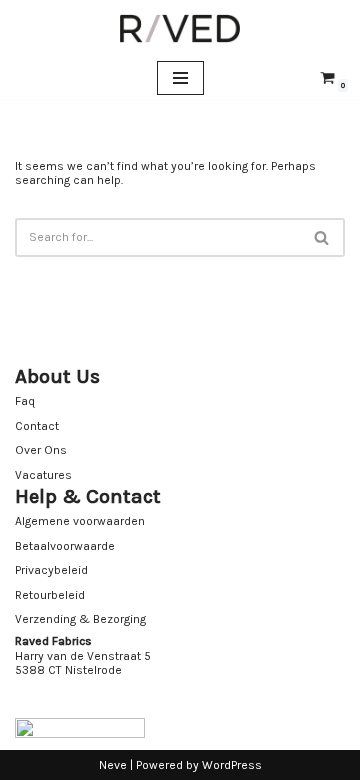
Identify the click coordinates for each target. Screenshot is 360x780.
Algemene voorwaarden (80, 521)
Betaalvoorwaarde (65, 546)
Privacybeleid (51, 570)
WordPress (232, 765)
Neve (113, 765)
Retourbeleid (50, 595)
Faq (25, 401)
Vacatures (43, 475)
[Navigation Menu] (180, 78)
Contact (37, 426)
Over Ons (41, 450)
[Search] (322, 237)
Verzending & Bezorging (80, 619)
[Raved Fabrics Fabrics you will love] (180, 28)
